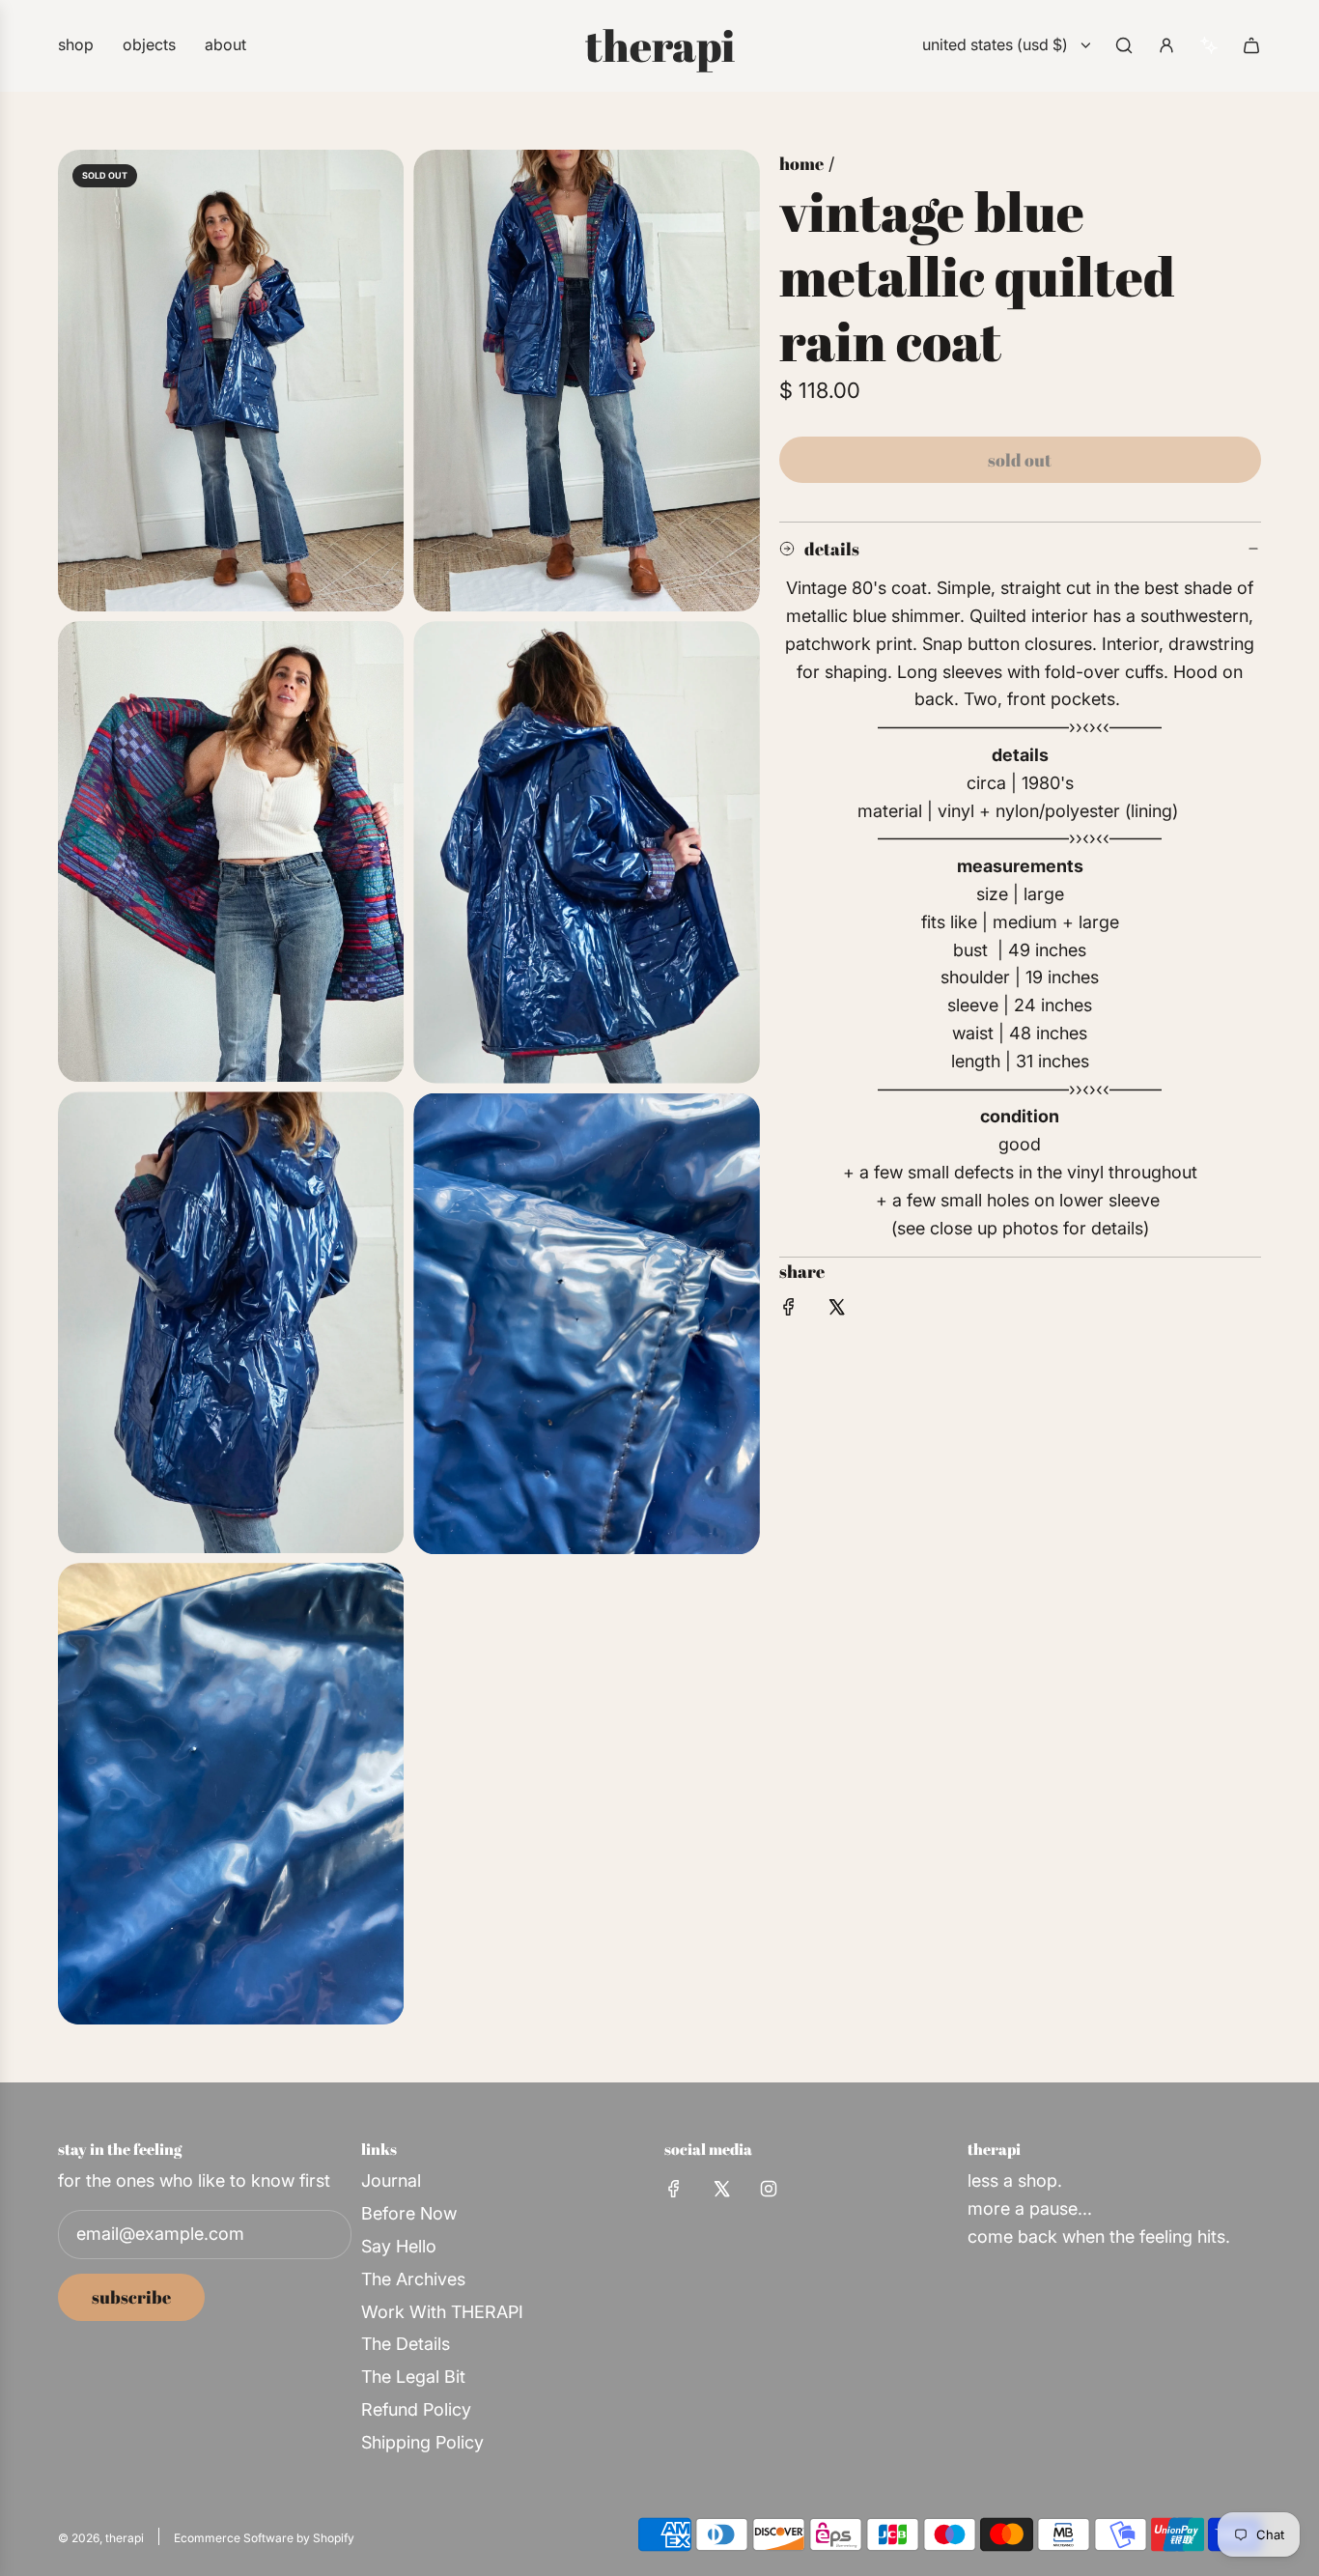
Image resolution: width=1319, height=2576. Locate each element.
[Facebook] (674, 2189)
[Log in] (1166, 45)
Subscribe (131, 2297)
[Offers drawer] (1209, 45)
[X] (721, 2189)
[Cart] (1251, 45)
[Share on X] (836, 1311)
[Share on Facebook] (789, 1311)
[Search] (1124, 45)
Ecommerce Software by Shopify (264, 2538)
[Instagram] (769, 2189)
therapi (660, 45)
